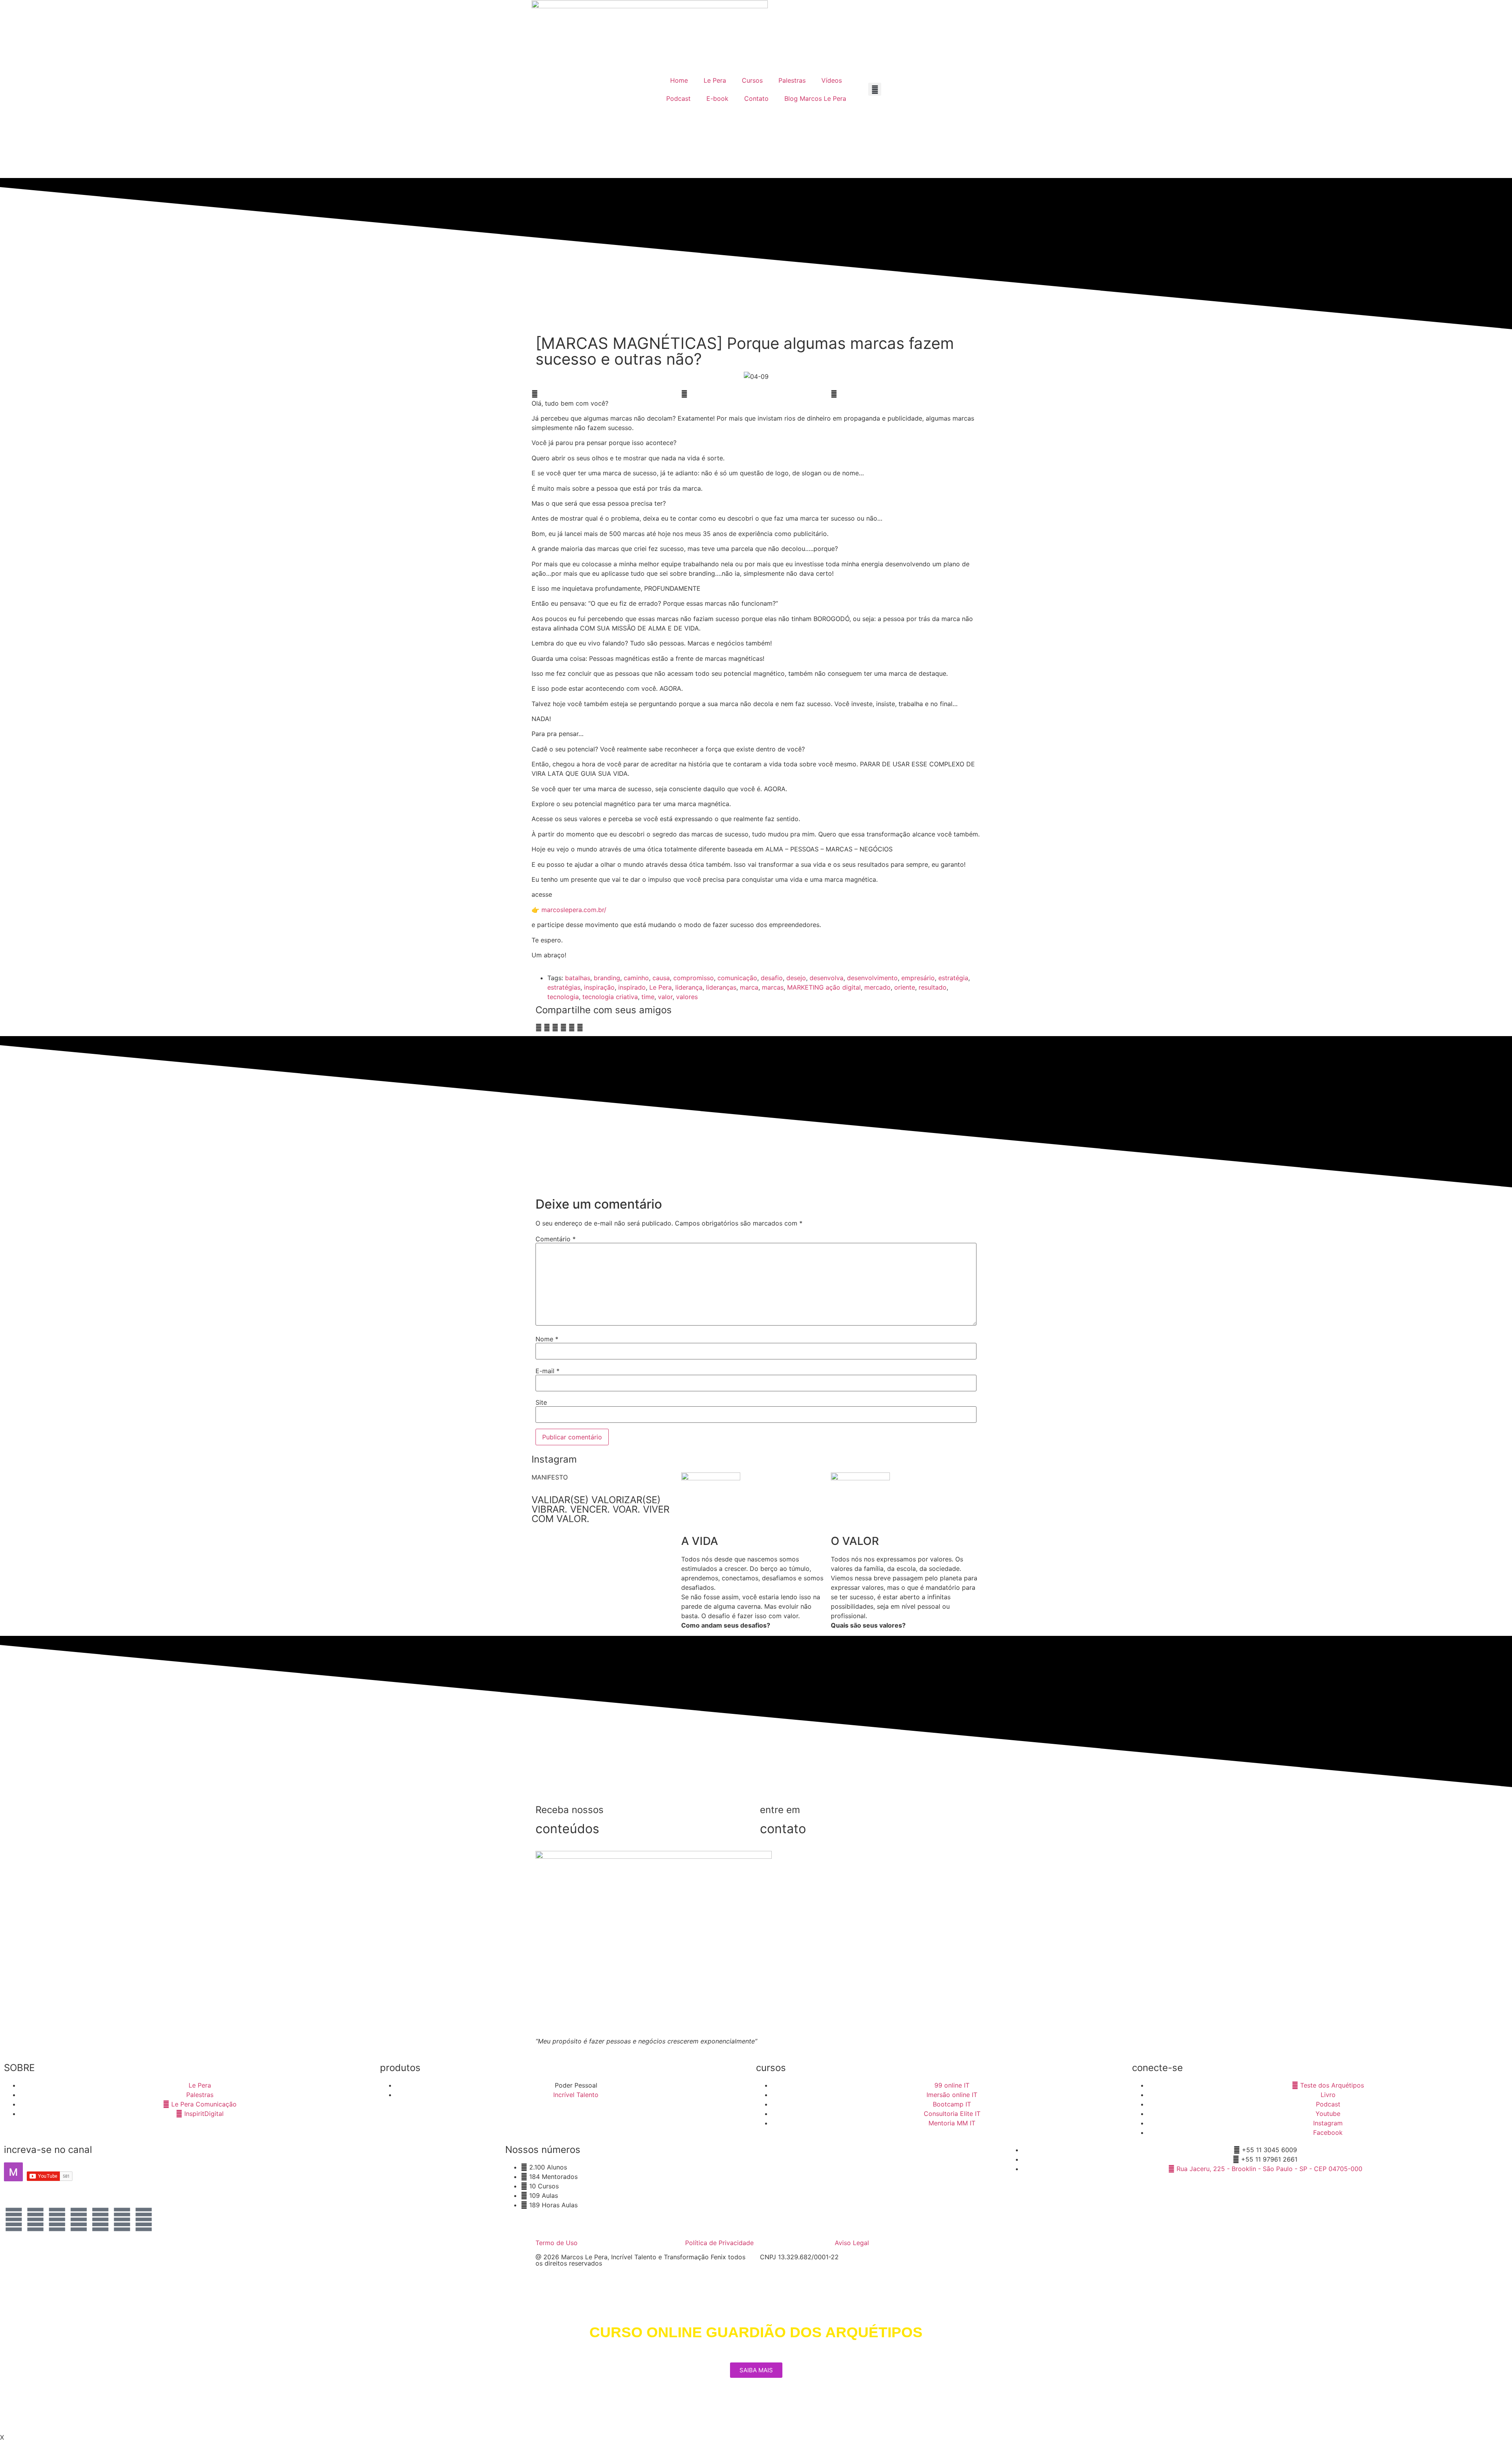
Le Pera (715, 80)
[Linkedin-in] (122, 2219)
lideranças (721, 987)
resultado (933, 987)
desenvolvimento (872, 978)
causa (661, 978)
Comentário (556, 1239)
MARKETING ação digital (824, 987)
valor (665, 997)
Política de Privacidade (719, 2243)
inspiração (599, 987)
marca (749, 987)
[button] (875, 89)
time (648, 997)
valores (687, 997)
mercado (877, 987)
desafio (772, 978)
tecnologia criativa (610, 997)
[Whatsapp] (57, 2219)
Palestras (792, 80)
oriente (905, 987)
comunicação (737, 978)
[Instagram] (14, 2219)
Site (541, 1402)
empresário (918, 978)
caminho (636, 978)
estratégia (953, 978)
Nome (547, 1339)
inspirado (632, 987)
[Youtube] (79, 2219)
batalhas (578, 978)
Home (679, 80)
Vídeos (832, 80)
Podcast (678, 98)
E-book (717, 98)
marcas (773, 987)
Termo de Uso (557, 2243)
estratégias (564, 987)
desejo (796, 978)
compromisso (694, 978)
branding (607, 978)
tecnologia (563, 997)
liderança (689, 987)
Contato (756, 98)
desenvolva (826, 978)
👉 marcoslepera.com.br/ (569, 910)
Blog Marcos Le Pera (815, 98)
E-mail (548, 1371)
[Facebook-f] (35, 2219)
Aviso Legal (852, 2243)
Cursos (752, 80)
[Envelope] (144, 2219)
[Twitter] (100, 2219)
